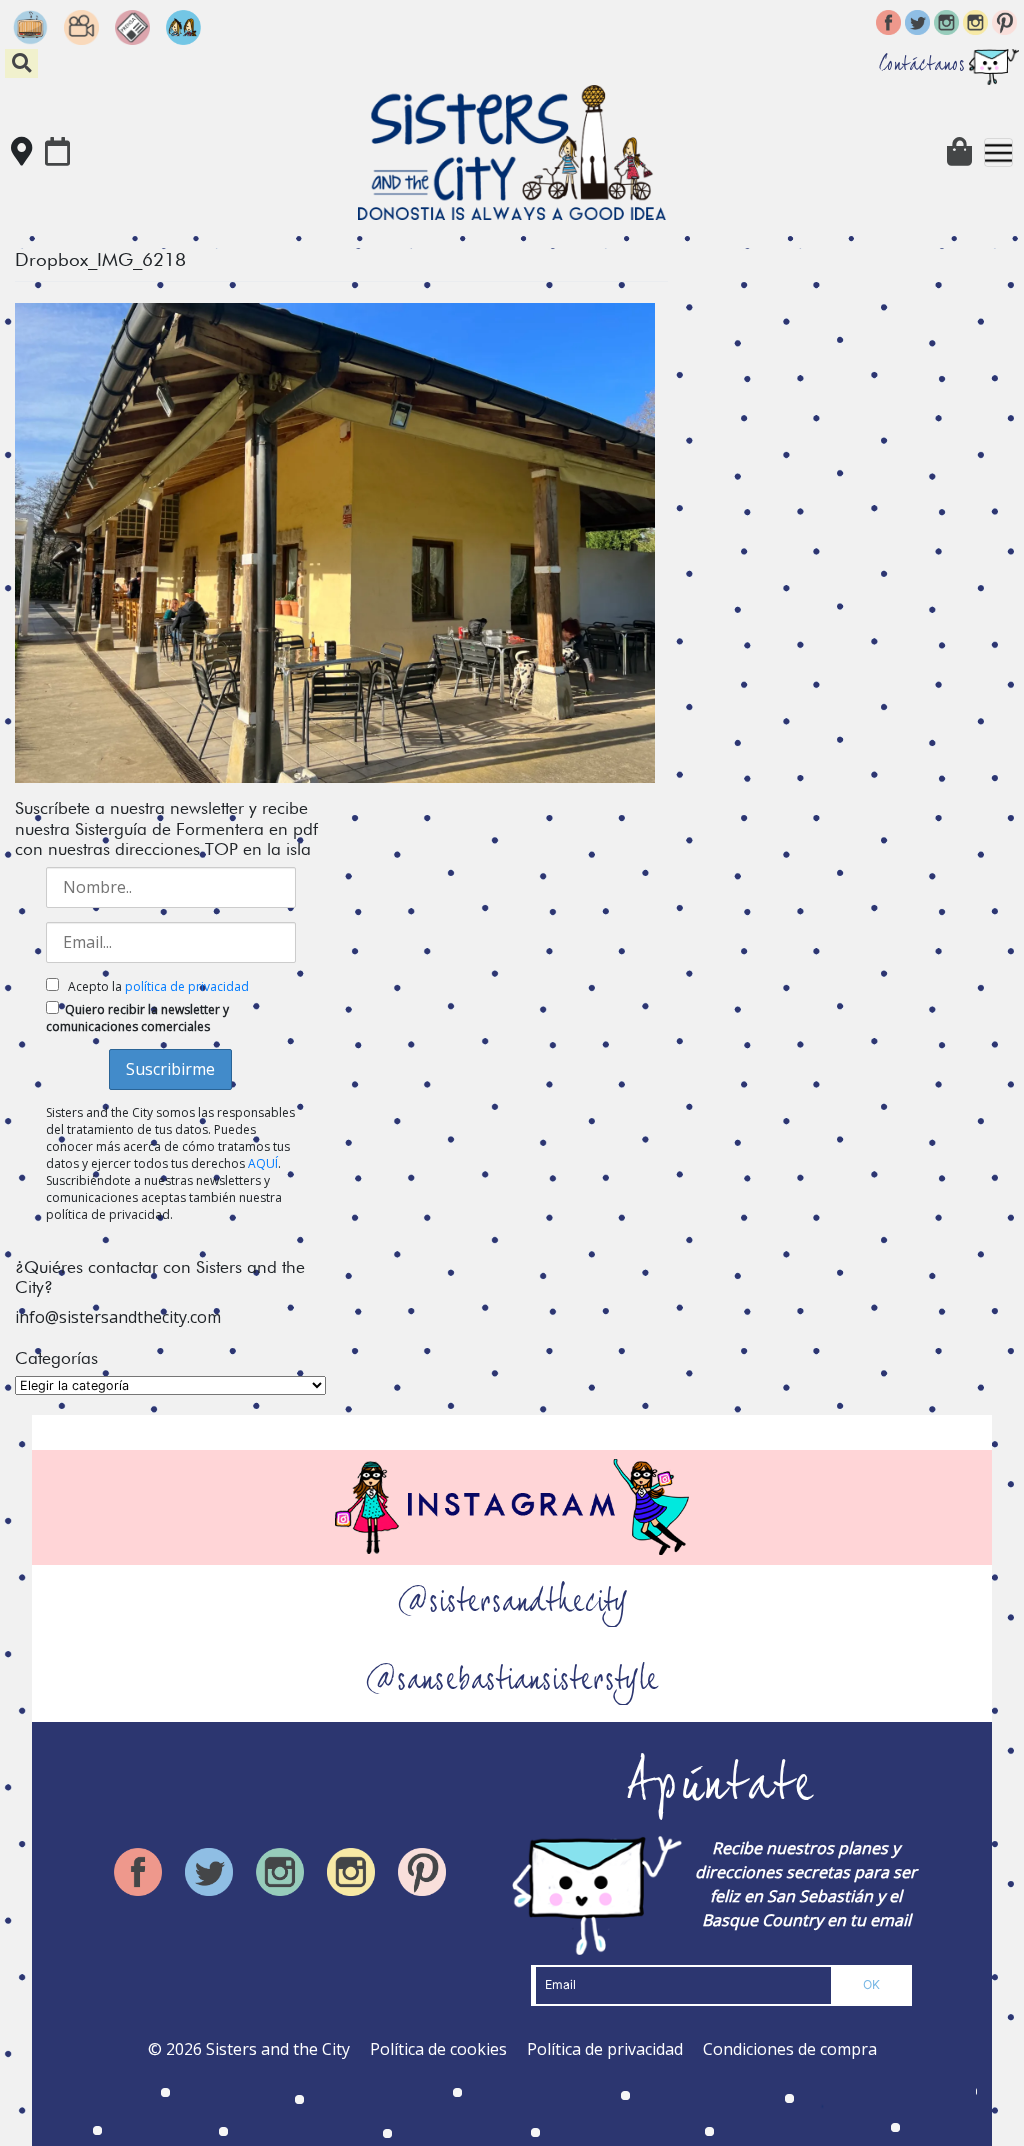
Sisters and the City (278, 2049)
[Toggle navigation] (998, 152)
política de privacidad (187, 986)
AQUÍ (263, 1163)
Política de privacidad (605, 2049)
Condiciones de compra (790, 2049)
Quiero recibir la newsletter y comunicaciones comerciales (137, 1018)
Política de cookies (438, 2049)
